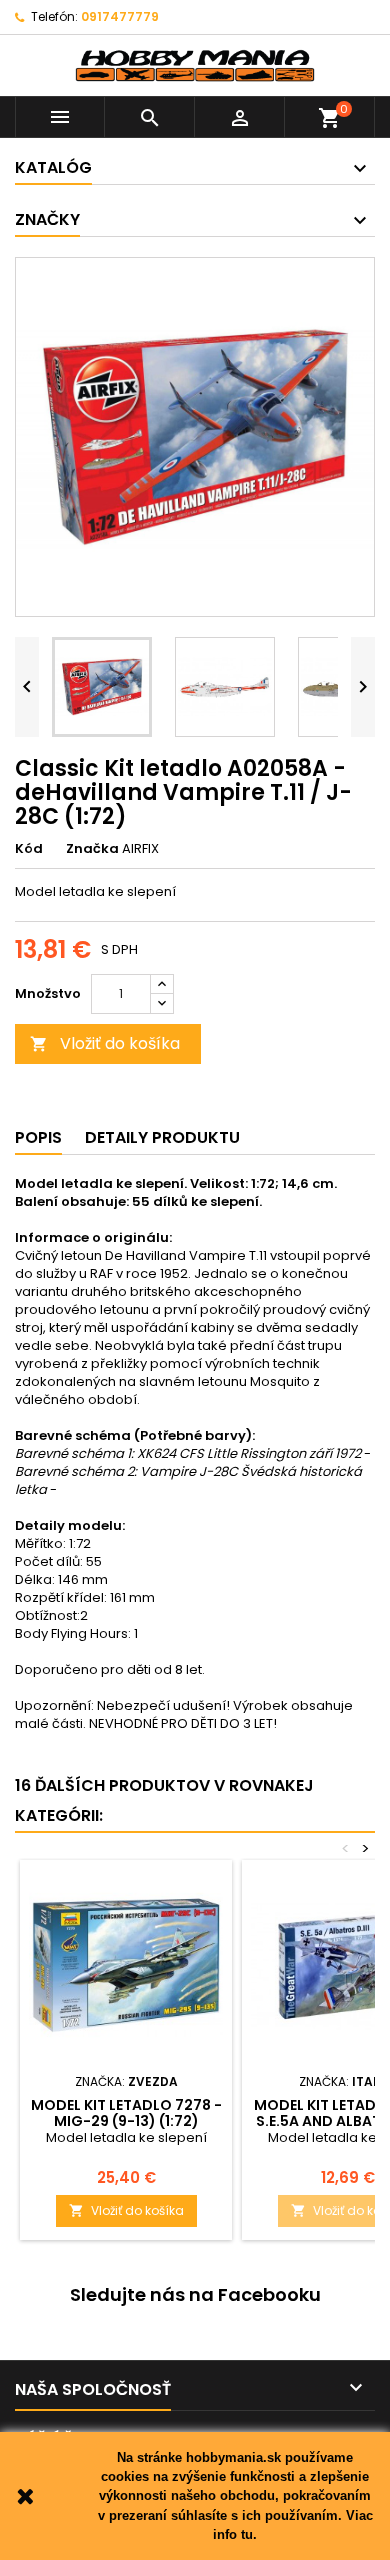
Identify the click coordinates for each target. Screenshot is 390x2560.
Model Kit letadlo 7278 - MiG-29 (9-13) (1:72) (126, 2113)
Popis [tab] (38, 1137)
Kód (29, 849)
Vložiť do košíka (105, 1043)
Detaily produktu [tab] (162, 1137)
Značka (92, 849)
